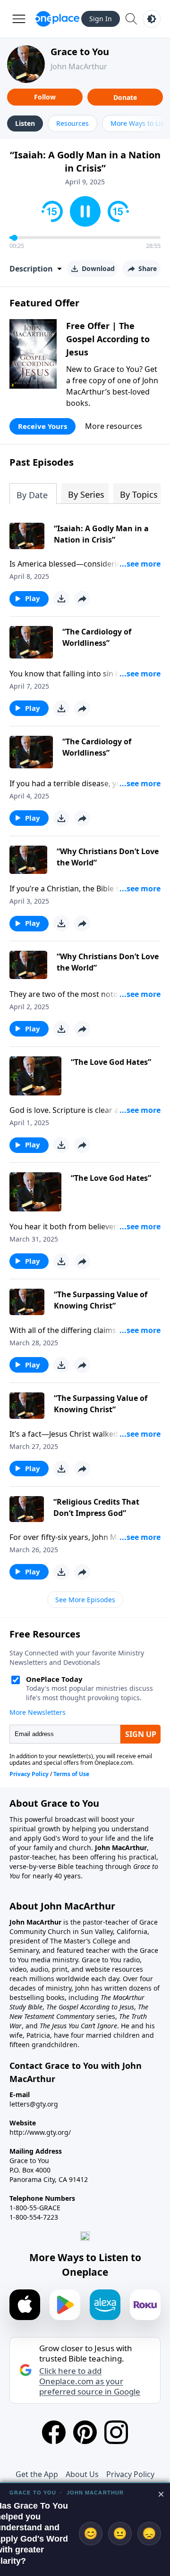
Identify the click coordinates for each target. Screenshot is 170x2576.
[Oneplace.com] (57, 19)
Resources (72, 123)
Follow (45, 97)
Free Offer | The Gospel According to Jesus (108, 339)
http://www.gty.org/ (40, 2132)
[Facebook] (54, 2432)
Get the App (37, 2474)
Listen (25, 123)
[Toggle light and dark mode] (152, 19)
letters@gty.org (34, 2104)
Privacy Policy (130, 2474)
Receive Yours (42, 426)
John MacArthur (79, 66)
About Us (82, 2474)
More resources (114, 426)
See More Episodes (85, 1600)
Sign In (101, 19)
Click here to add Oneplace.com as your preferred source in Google (90, 2381)
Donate (125, 97)
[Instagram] (116, 2432)
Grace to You (80, 52)
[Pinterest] (85, 2432)
